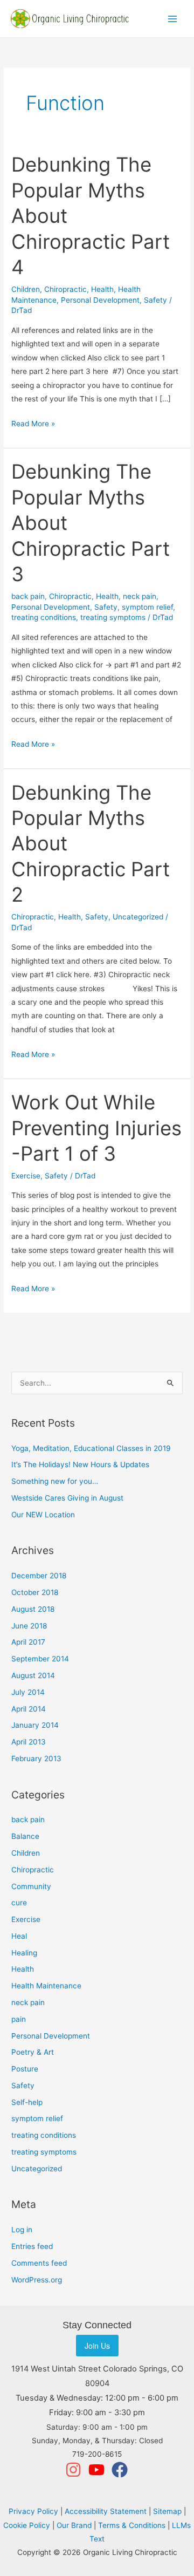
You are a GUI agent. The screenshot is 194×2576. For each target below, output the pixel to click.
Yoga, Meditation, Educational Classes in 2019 (91, 1448)
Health (102, 289)
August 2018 (33, 1609)
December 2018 (39, 1576)
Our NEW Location (43, 1515)
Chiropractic (65, 289)
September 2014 (40, 1659)
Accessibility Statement (106, 2511)
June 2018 (29, 1626)
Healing (24, 1953)
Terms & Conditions (132, 2525)
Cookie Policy (27, 2525)
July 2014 (28, 1692)
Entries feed (32, 2246)
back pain (28, 596)
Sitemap (167, 2511)
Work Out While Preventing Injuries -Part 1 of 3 (96, 1128)
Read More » (33, 422)
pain (19, 2019)
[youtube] (99, 2470)
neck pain (140, 596)
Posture (25, 2069)
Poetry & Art (33, 2052)
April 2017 (28, 1642)
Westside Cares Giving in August (67, 1498)
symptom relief (147, 607)
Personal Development (100, 300)
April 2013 (29, 1742)
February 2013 (36, 1759)
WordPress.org (37, 2280)
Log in (22, 2230)
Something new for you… (55, 1481)
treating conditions (44, 617)
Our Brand (74, 2525)
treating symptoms (113, 617)
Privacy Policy (33, 2511)
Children (26, 289)
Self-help (27, 2102)
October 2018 (35, 1592)
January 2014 (35, 1725)
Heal (19, 1936)
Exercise (26, 1176)
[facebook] (120, 2470)
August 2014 (33, 1675)
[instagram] (76, 2470)
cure (19, 1903)
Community (31, 1886)
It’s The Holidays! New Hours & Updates (80, 1464)
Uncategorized (138, 917)
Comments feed (39, 2263)
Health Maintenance (46, 1986)
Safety (155, 300)
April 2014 (29, 1709)
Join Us (97, 2346)
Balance (25, 1836)
